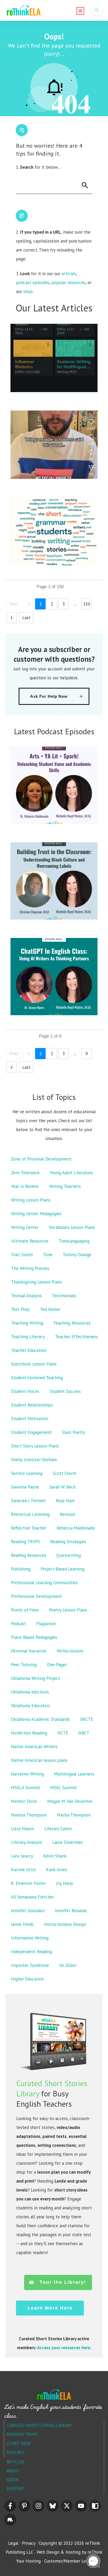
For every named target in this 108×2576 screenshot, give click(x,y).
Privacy (29, 2543)
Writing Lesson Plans (31, 1200)
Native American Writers (34, 1747)
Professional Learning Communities (44, 1583)
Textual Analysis (26, 1296)
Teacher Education (29, 1350)
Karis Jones (57, 1870)
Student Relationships (32, 1405)
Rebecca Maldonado (76, 1528)
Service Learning (27, 1473)
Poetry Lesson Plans (68, 1610)
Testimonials (64, 1296)
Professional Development (36, 1596)
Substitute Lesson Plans (34, 1364)
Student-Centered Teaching (37, 1378)
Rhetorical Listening (30, 1514)
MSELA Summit (26, 1788)
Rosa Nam (65, 1501)
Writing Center (25, 1227)
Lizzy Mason (23, 1829)
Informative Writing (30, 1938)
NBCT (84, 1733)
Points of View (25, 1610)
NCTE (63, 1733)
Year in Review (25, 1186)
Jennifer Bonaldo (71, 1911)
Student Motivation (30, 1419)
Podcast (18, 1624)
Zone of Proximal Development (41, 1159)
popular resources (68, 283)
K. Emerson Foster (28, 1883)
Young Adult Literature (71, 1173)
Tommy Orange (77, 1255)
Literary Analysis (26, 1842)
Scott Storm (64, 1473)
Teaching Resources (72, 1323)
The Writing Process (30, 1268)
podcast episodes (33, 283)
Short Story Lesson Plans (35, 1446)
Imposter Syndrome (30, 1965)
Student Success (65, 1391)
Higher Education (27, 1979)
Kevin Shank (55, 1856)
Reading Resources (29, 1555)
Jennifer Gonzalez (28, 1911)
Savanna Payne (25, 1487)
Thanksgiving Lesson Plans (36, 1282)
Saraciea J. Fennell (28, 1501)
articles (69, 274)
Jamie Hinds (22, 1924)
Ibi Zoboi (68, 1965)
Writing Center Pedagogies (36, 1214)
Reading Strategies (68, 1542)
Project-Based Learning (63, 1569)
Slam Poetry (74, 1432)
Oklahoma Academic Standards (40, 1719)
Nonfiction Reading (29, 1733)
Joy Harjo (65, 1883)
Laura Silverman (67, 1842)
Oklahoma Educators (31, 1706)
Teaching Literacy (28, 1337)
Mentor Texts (24, 1801)
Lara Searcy (22, 1856)
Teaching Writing (27, 1323)
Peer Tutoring (24, 1665)
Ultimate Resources (30, 1241)
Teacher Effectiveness (76, 1337)
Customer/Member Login (68, 2561)
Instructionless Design (65, 1924)
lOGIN (13, 2480)
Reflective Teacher (29, 1528)
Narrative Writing (27, 1774)
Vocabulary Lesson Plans (72, 1227)
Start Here (19, 2443)
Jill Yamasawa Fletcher (33, 1897)
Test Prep (20, 1309)
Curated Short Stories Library (39, 2425)
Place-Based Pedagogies (34, 1637)
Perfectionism (70, 1651)
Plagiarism (46, 1624)
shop (28, 291)
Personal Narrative (29, 1651)
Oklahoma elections (30, 1692)
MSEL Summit (64, 1788)
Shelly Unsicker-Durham (34, 1460)
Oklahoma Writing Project (36, 1678)
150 (87, 604)
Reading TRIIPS (26, 1542)
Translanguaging (74, 1241)
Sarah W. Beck (63, 1487)
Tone (48, 1255)
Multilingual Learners (74, 1774)
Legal (13, 2543)
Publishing (21, 1569)
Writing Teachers (65, 1186)
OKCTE (87, 1719)
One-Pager (57, 1665)
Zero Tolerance (25, 1173)
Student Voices (25, 1391)
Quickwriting (69, 1555)
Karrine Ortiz (23, 1870)
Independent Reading (31, 1952)
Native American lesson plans (39, 1760)
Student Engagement (31, 1432)
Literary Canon (58, 1829)
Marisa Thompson (74, 1815)
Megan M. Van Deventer (70, 1801)
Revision (67, 1514)
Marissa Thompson (29, 1815)
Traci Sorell (22, 1255)
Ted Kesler (50, 1309)
